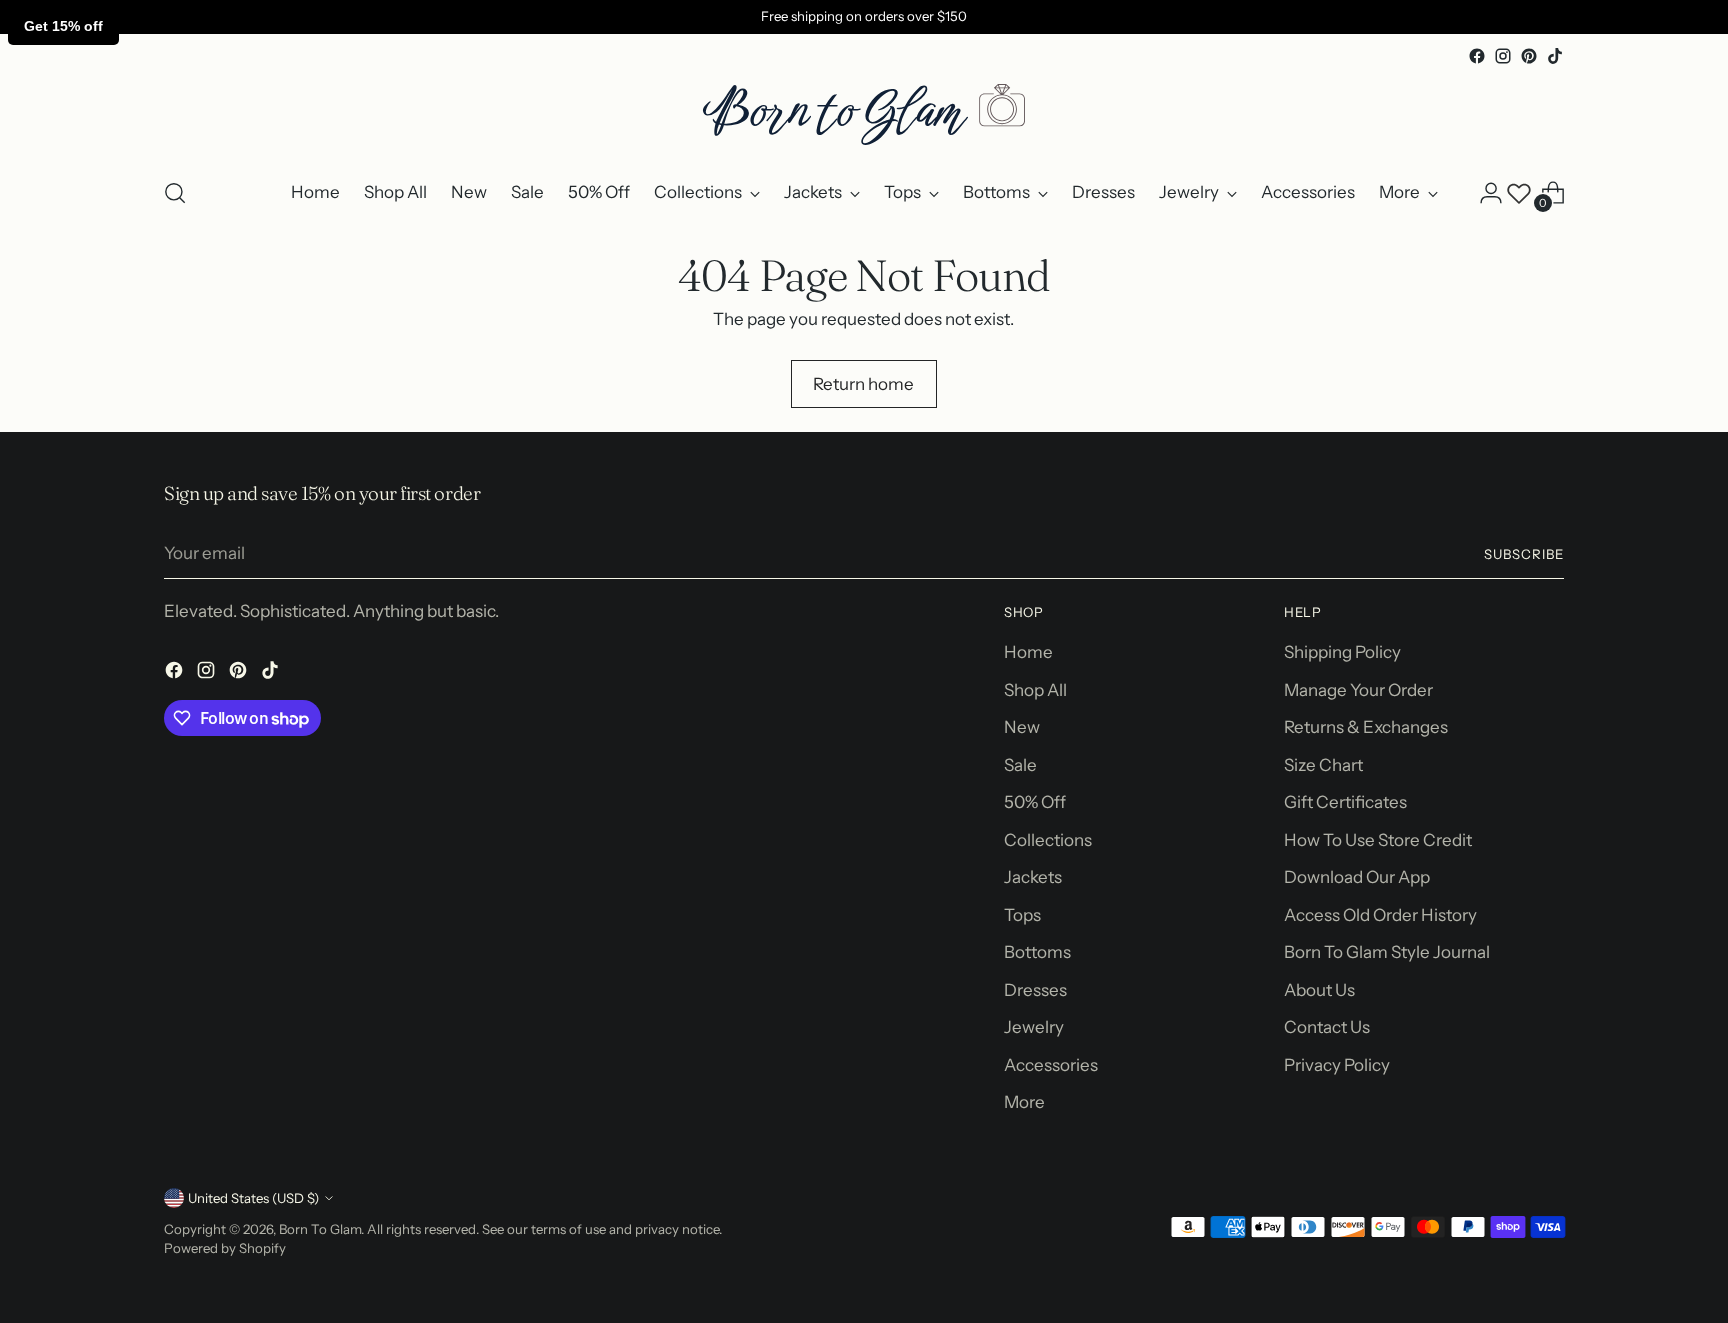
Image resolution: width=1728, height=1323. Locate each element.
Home (1028, 652)
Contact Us (1327, 1027)
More (1024, 1102)
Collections (1048, 840)
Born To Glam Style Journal (1387, 952)
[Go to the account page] (1491, 193)
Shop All (1035, 690)
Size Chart (1323, 765)
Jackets (1033, 877)
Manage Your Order (1358, 690)
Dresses (1035, 990)
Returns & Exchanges (1366, 727)
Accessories (1051, 1065)
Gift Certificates (1345, 802)
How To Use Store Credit (1378, 840)
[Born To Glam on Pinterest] (1529, 56)
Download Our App (1357, 877)
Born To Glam (320, 1229)
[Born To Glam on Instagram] (1503, 56)
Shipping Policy (1342, 652)
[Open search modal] (175, 193)
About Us (1319, 990)
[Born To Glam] (864, 114)
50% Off (1035, 802)
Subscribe (1524, 554)
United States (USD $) (253, 1198)
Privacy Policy (1337, 1065)
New (1022, 727)
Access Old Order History (1380, 915)
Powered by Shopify (225, 1248)
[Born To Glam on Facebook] (1477, 56)
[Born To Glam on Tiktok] (1555, 56)
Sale (1020, 765)
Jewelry (1034, 1027)
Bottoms (1037, 952)
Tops (1022, 915)
